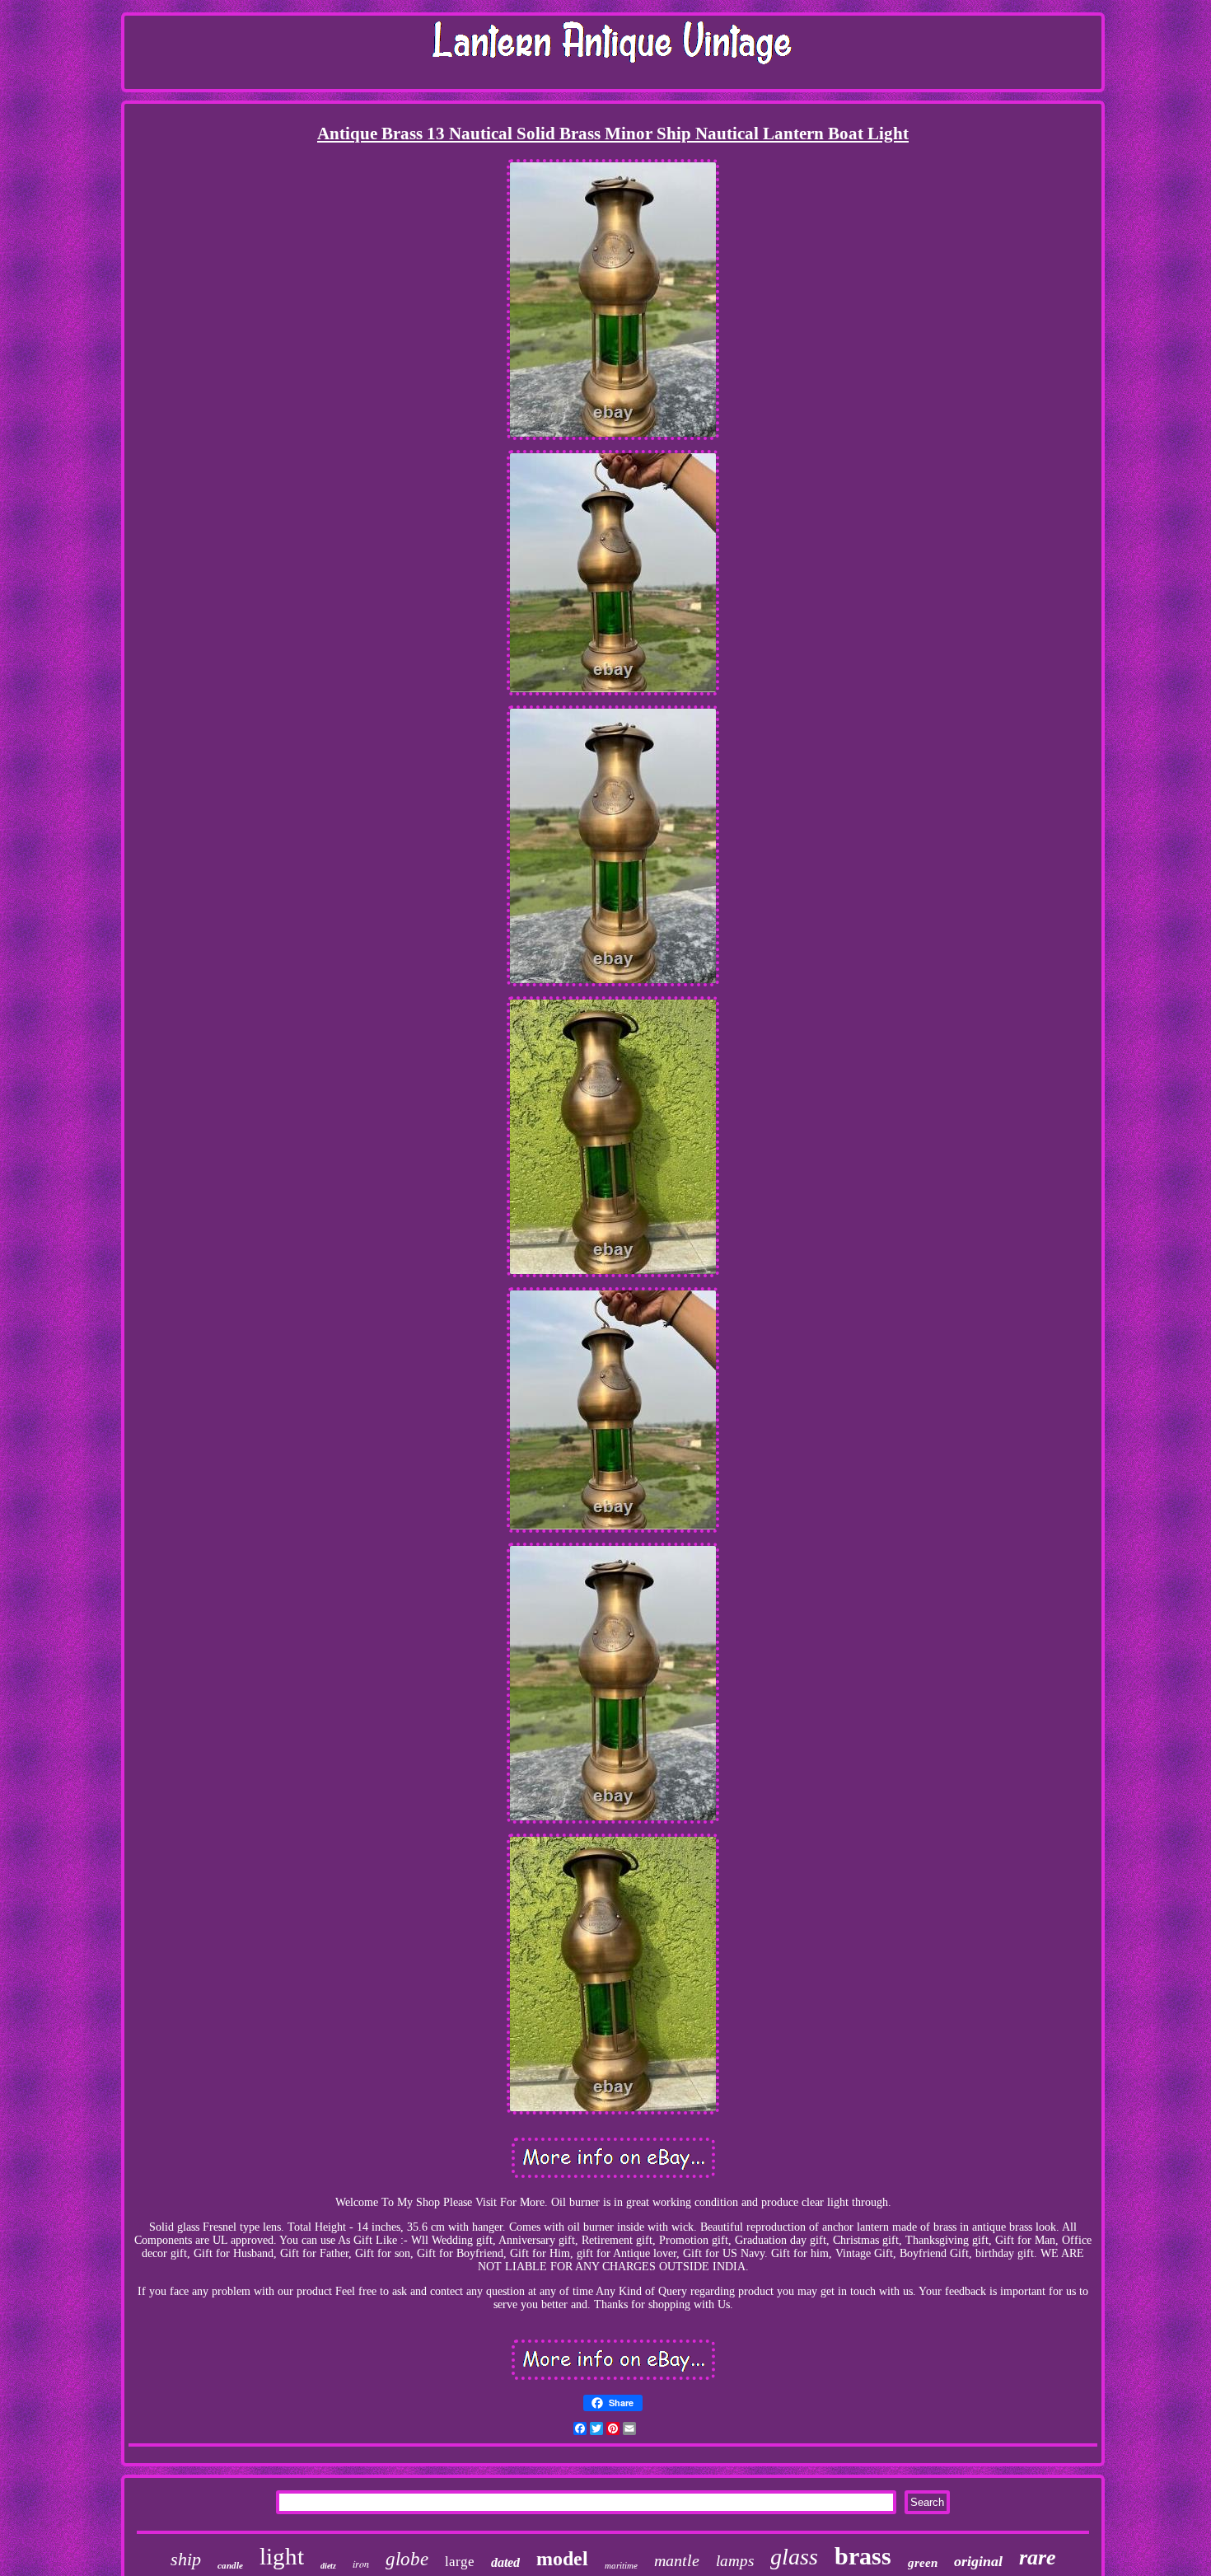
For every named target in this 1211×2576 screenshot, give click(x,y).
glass (794, 2557)
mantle (677, 2560)
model (562, 2559)
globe (407, 2559)
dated (505, 2562)
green (923, 2563)
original (978, 2561)
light (282, 2556)
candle (230, 2565)
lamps (735, 2561)
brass (863, 2556)
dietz (328, 2566)
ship (186, 2559)
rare (1038, 2557)
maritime (621, 2565)
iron (361, 2564)
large (460, 2562)
